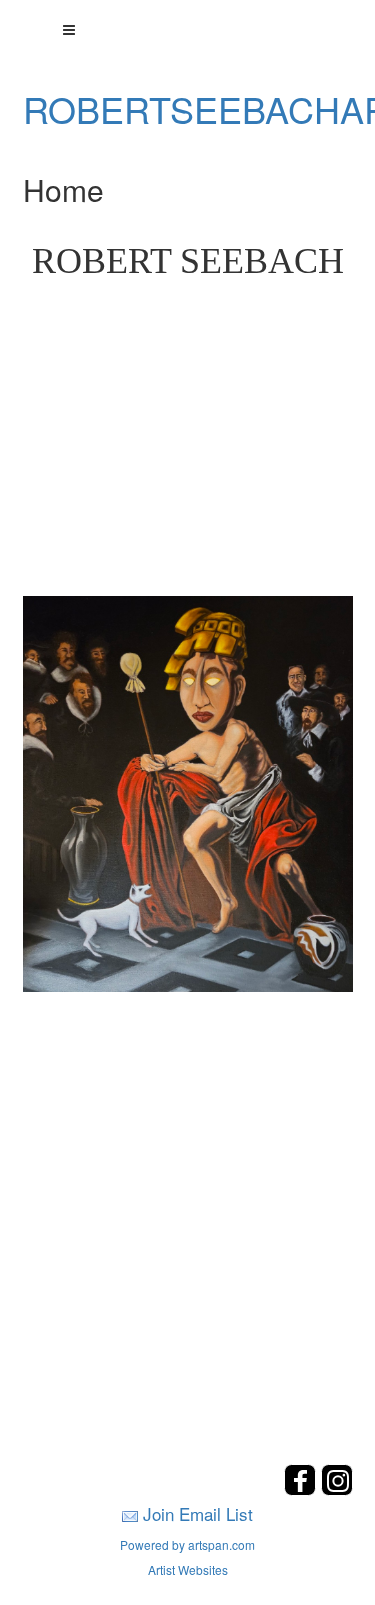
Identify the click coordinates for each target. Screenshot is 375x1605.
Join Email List (198, 1513)
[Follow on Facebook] (302, 1489)
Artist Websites (188, 1569)
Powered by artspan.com (187, 1544)
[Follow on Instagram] (337, 1489)
